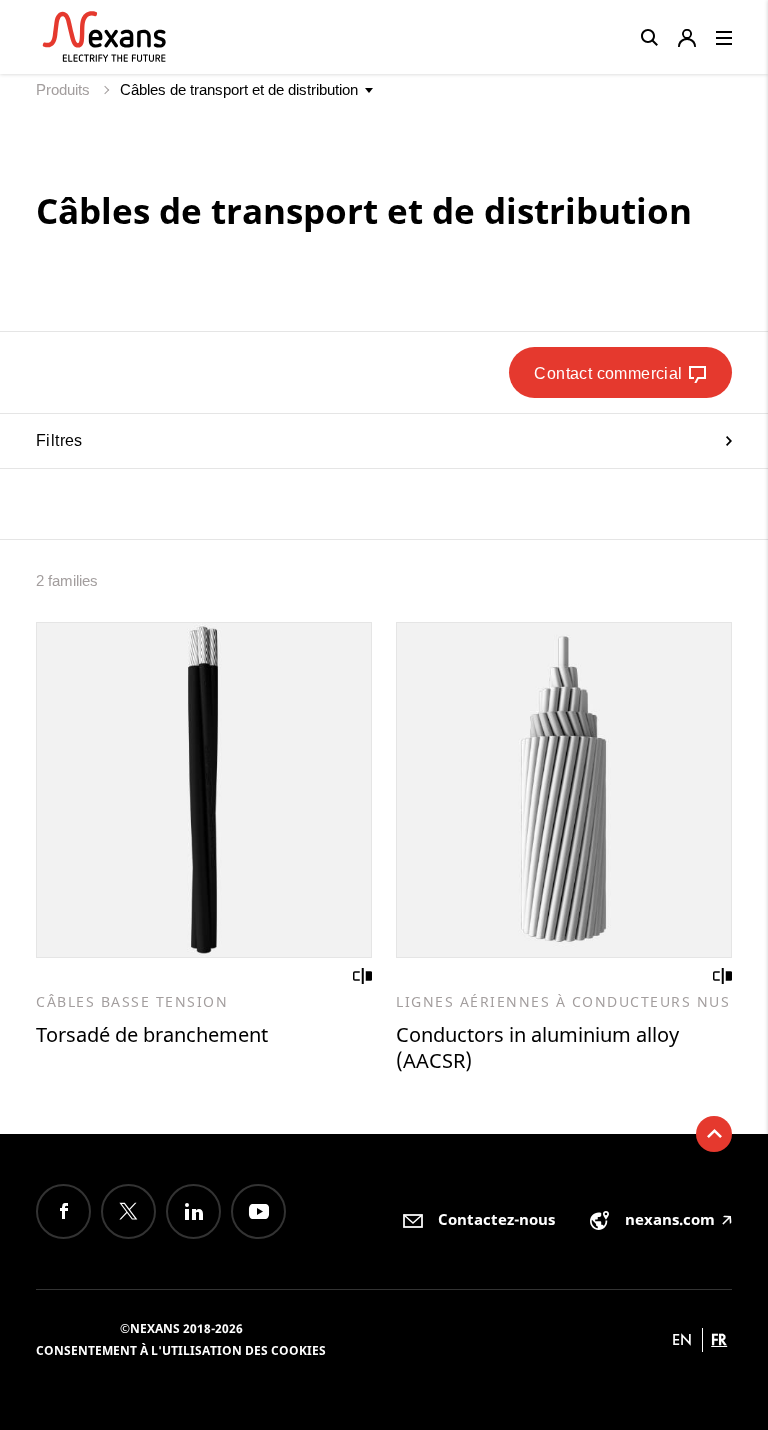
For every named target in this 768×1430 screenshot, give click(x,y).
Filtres (59, 440)
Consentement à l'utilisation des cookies (181, 1350)
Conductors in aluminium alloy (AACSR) (537, 1047)
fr (719, 1339)
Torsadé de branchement (152, 1034)
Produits (65, 89)
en (682, 1339)
